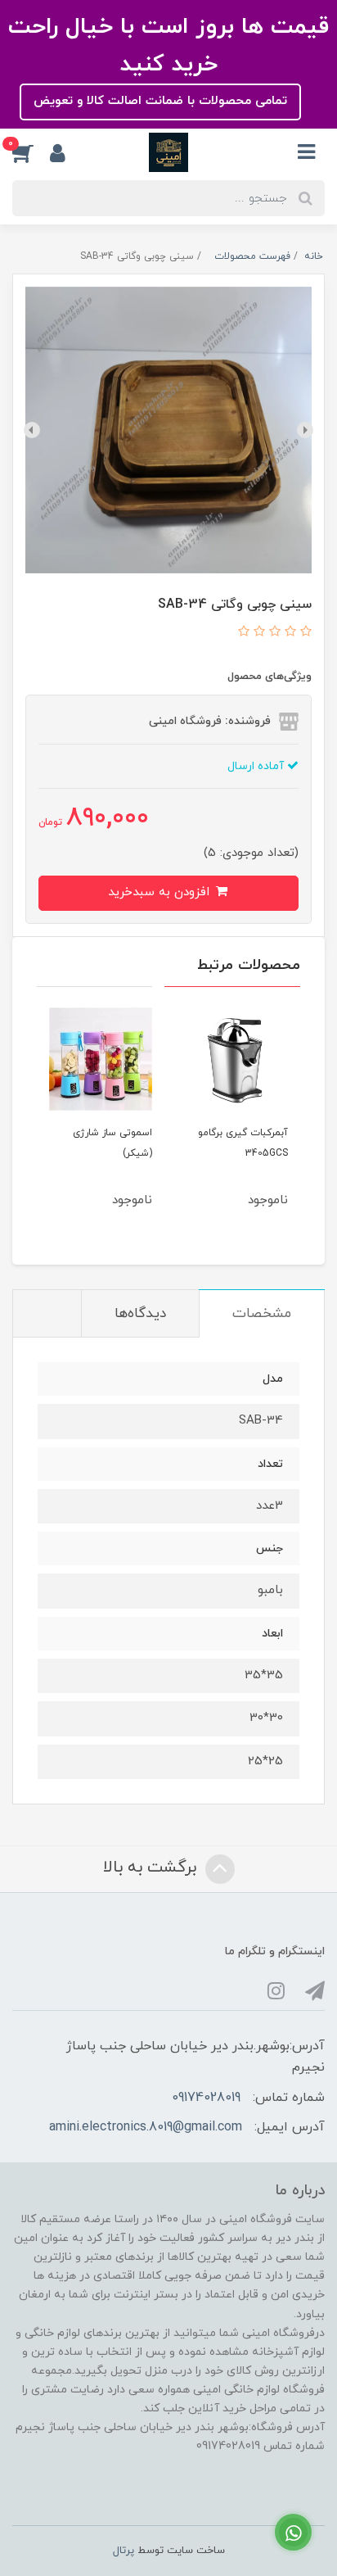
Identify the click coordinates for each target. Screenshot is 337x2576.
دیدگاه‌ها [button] (140, 1314)
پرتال (124, 2551)
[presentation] (305, 430)
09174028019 (206, 2098)
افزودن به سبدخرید (161, 892)
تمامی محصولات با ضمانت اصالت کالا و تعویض (160, 101)
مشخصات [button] (262, 1314)
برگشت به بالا (152, 1867)
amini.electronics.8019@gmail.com (146, 2127)
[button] (31, 152)
